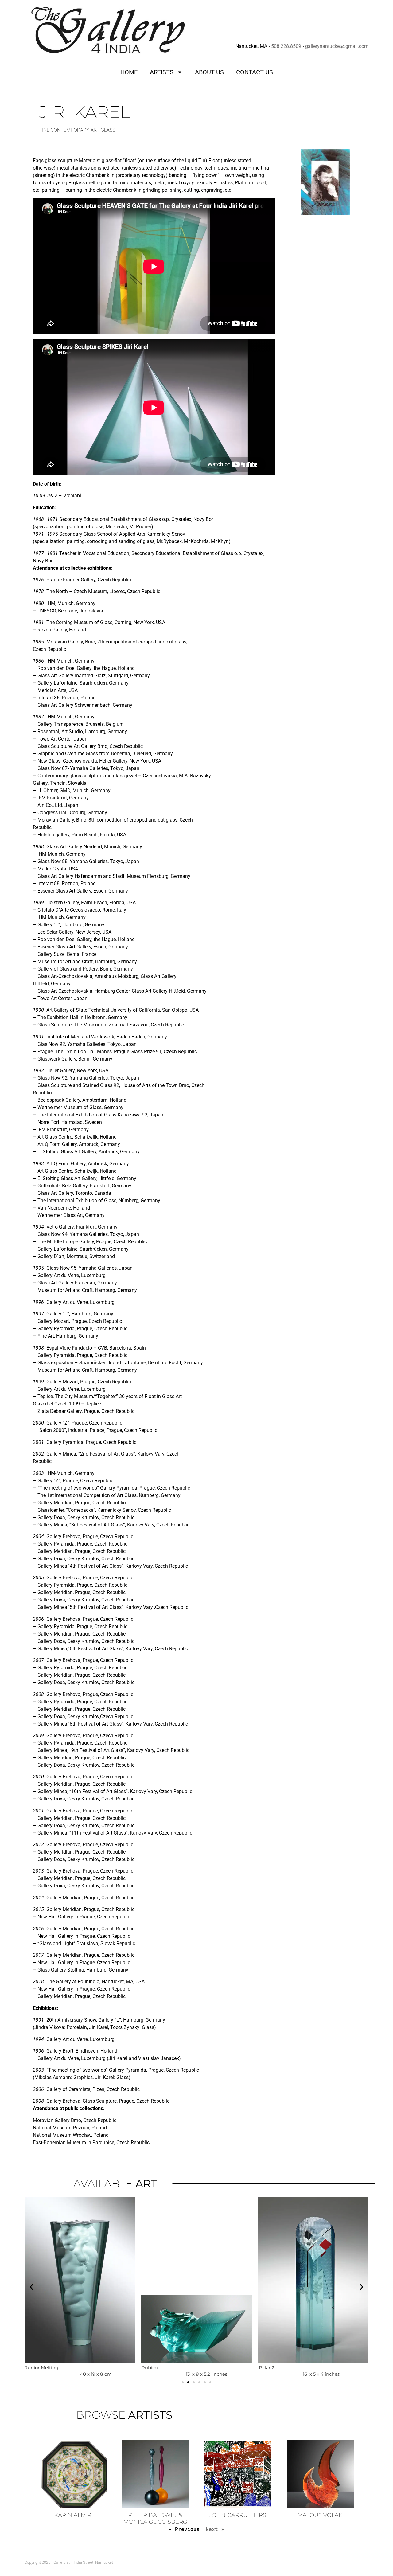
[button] (31, 2287)
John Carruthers (238, 2515)
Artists (162, 72)
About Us (209, 72)
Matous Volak (320, 2515)
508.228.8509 (286, 46)
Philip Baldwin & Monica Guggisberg (155, 2519)
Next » (215, 2529)
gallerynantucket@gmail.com (337, 46)
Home (129, 72)
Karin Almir (73, 2515)
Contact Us (255, 72)
